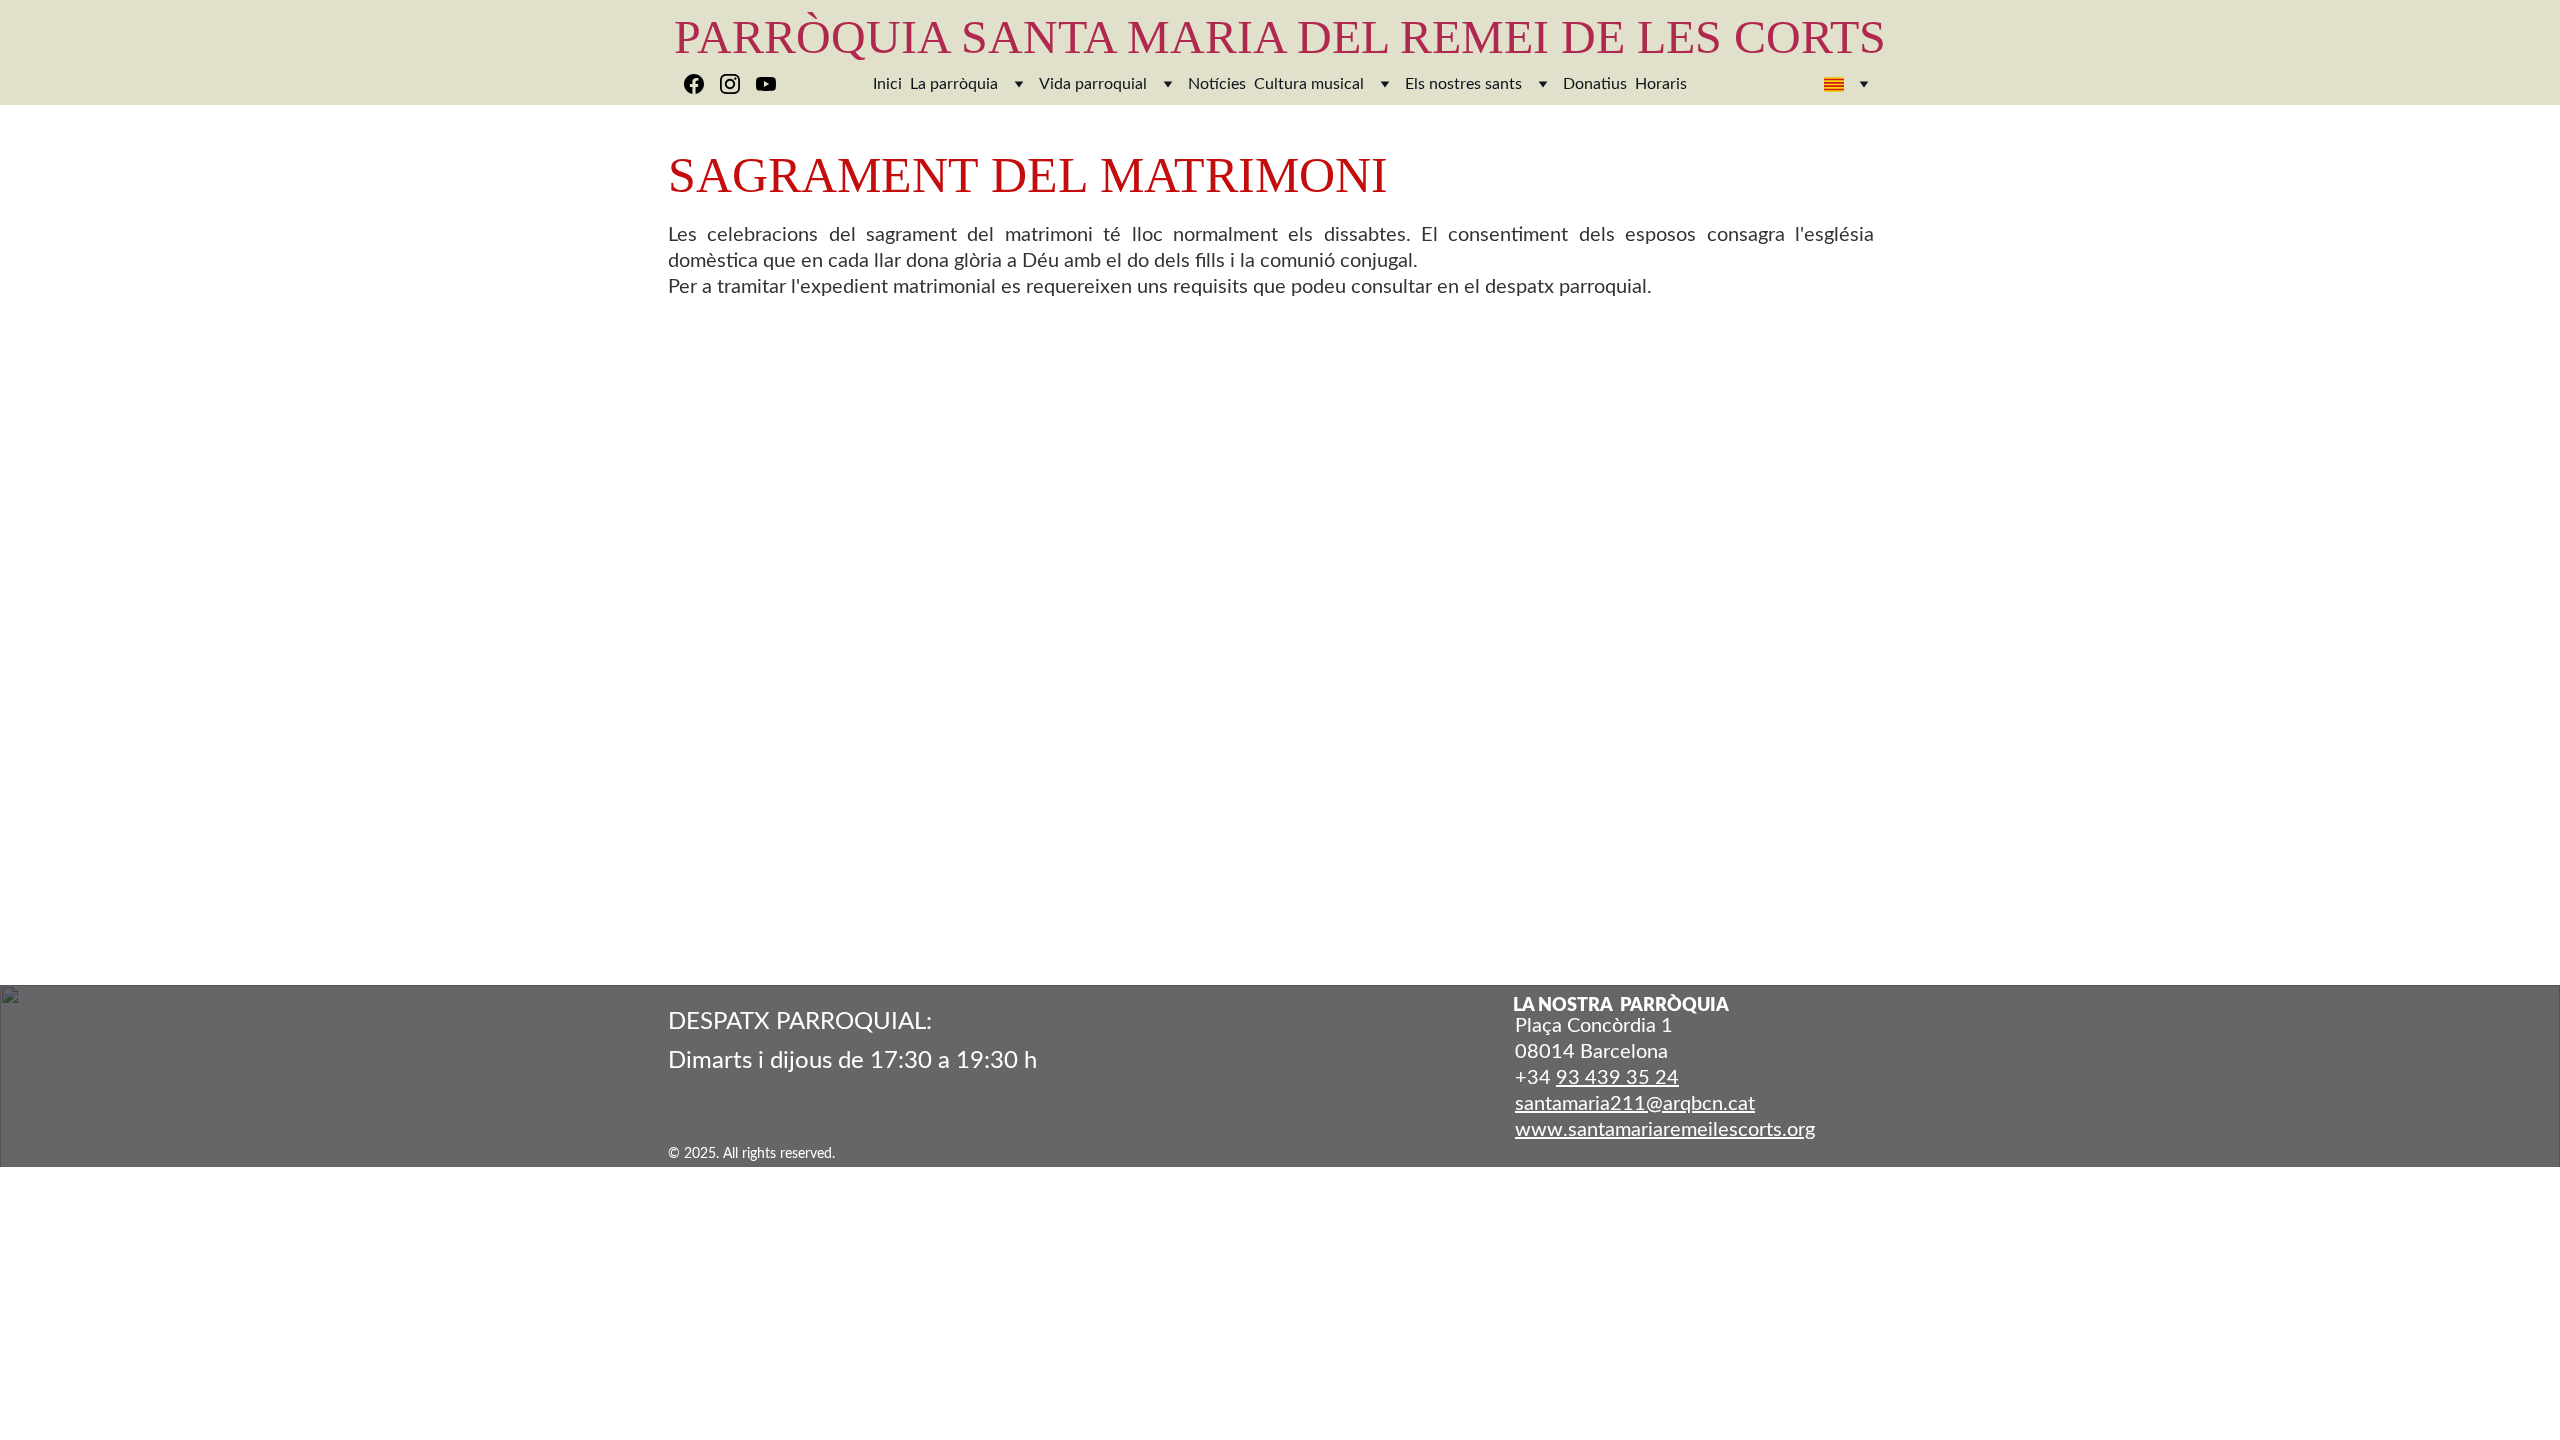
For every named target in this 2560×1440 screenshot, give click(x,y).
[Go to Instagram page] (738, 84)
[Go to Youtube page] (766, 84)
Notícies (1217, 84)
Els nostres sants (1463, 84)
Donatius (1595, 84)
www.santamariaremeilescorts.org (1665, 1130)
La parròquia (954, 84)
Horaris (1661, 84)
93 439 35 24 (1617, 1078)
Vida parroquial (1093, 84)
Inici (887, 84)
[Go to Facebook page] (702, 84)
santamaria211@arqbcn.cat (1635, 1104)
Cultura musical (1309, 84)
